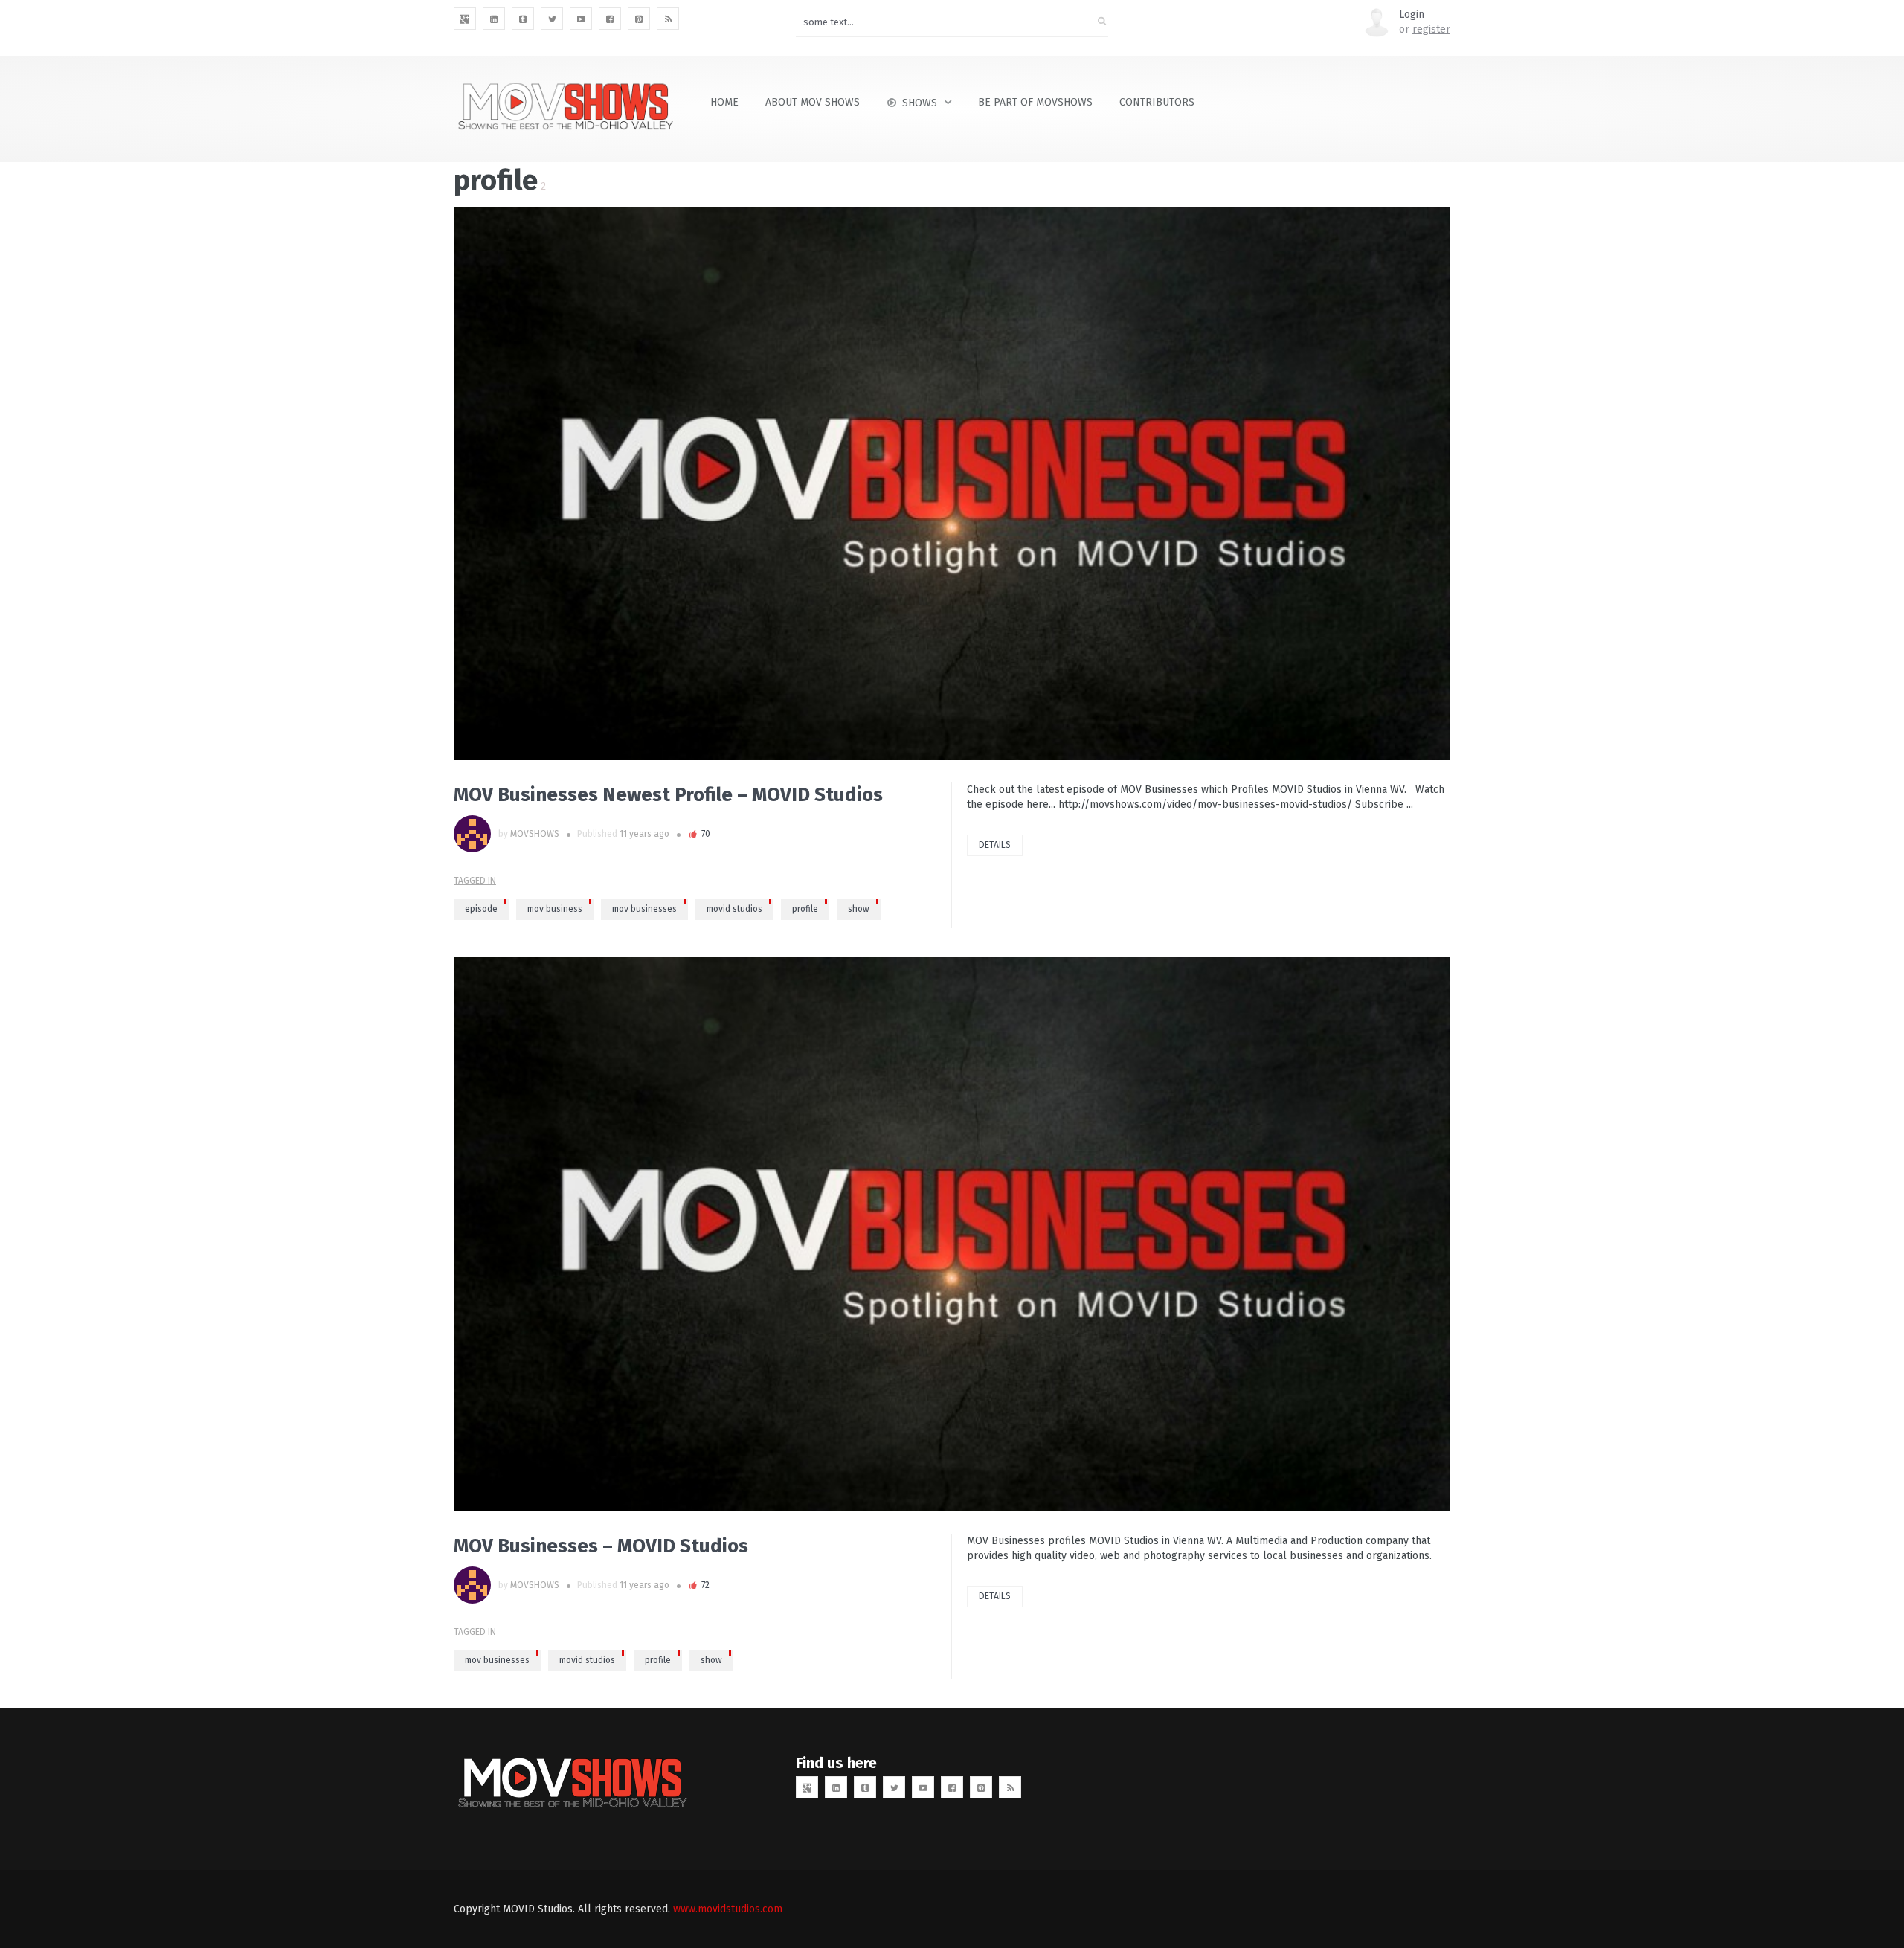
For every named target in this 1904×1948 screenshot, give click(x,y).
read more (476, 483)
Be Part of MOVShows (1035, 102)
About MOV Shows (813, 102)
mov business (555, 909)
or (1425, 29)
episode (481, 909)
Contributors (1157, 102)
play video (476, 1234)
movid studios (734, 909)
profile (805, 909)
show (859, 909)
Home (724, 102)
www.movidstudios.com (728, 1909)
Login (1412, 15)
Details (995, 845)
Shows (920, 103)
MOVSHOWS (535, 834)
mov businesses (644, 909)
